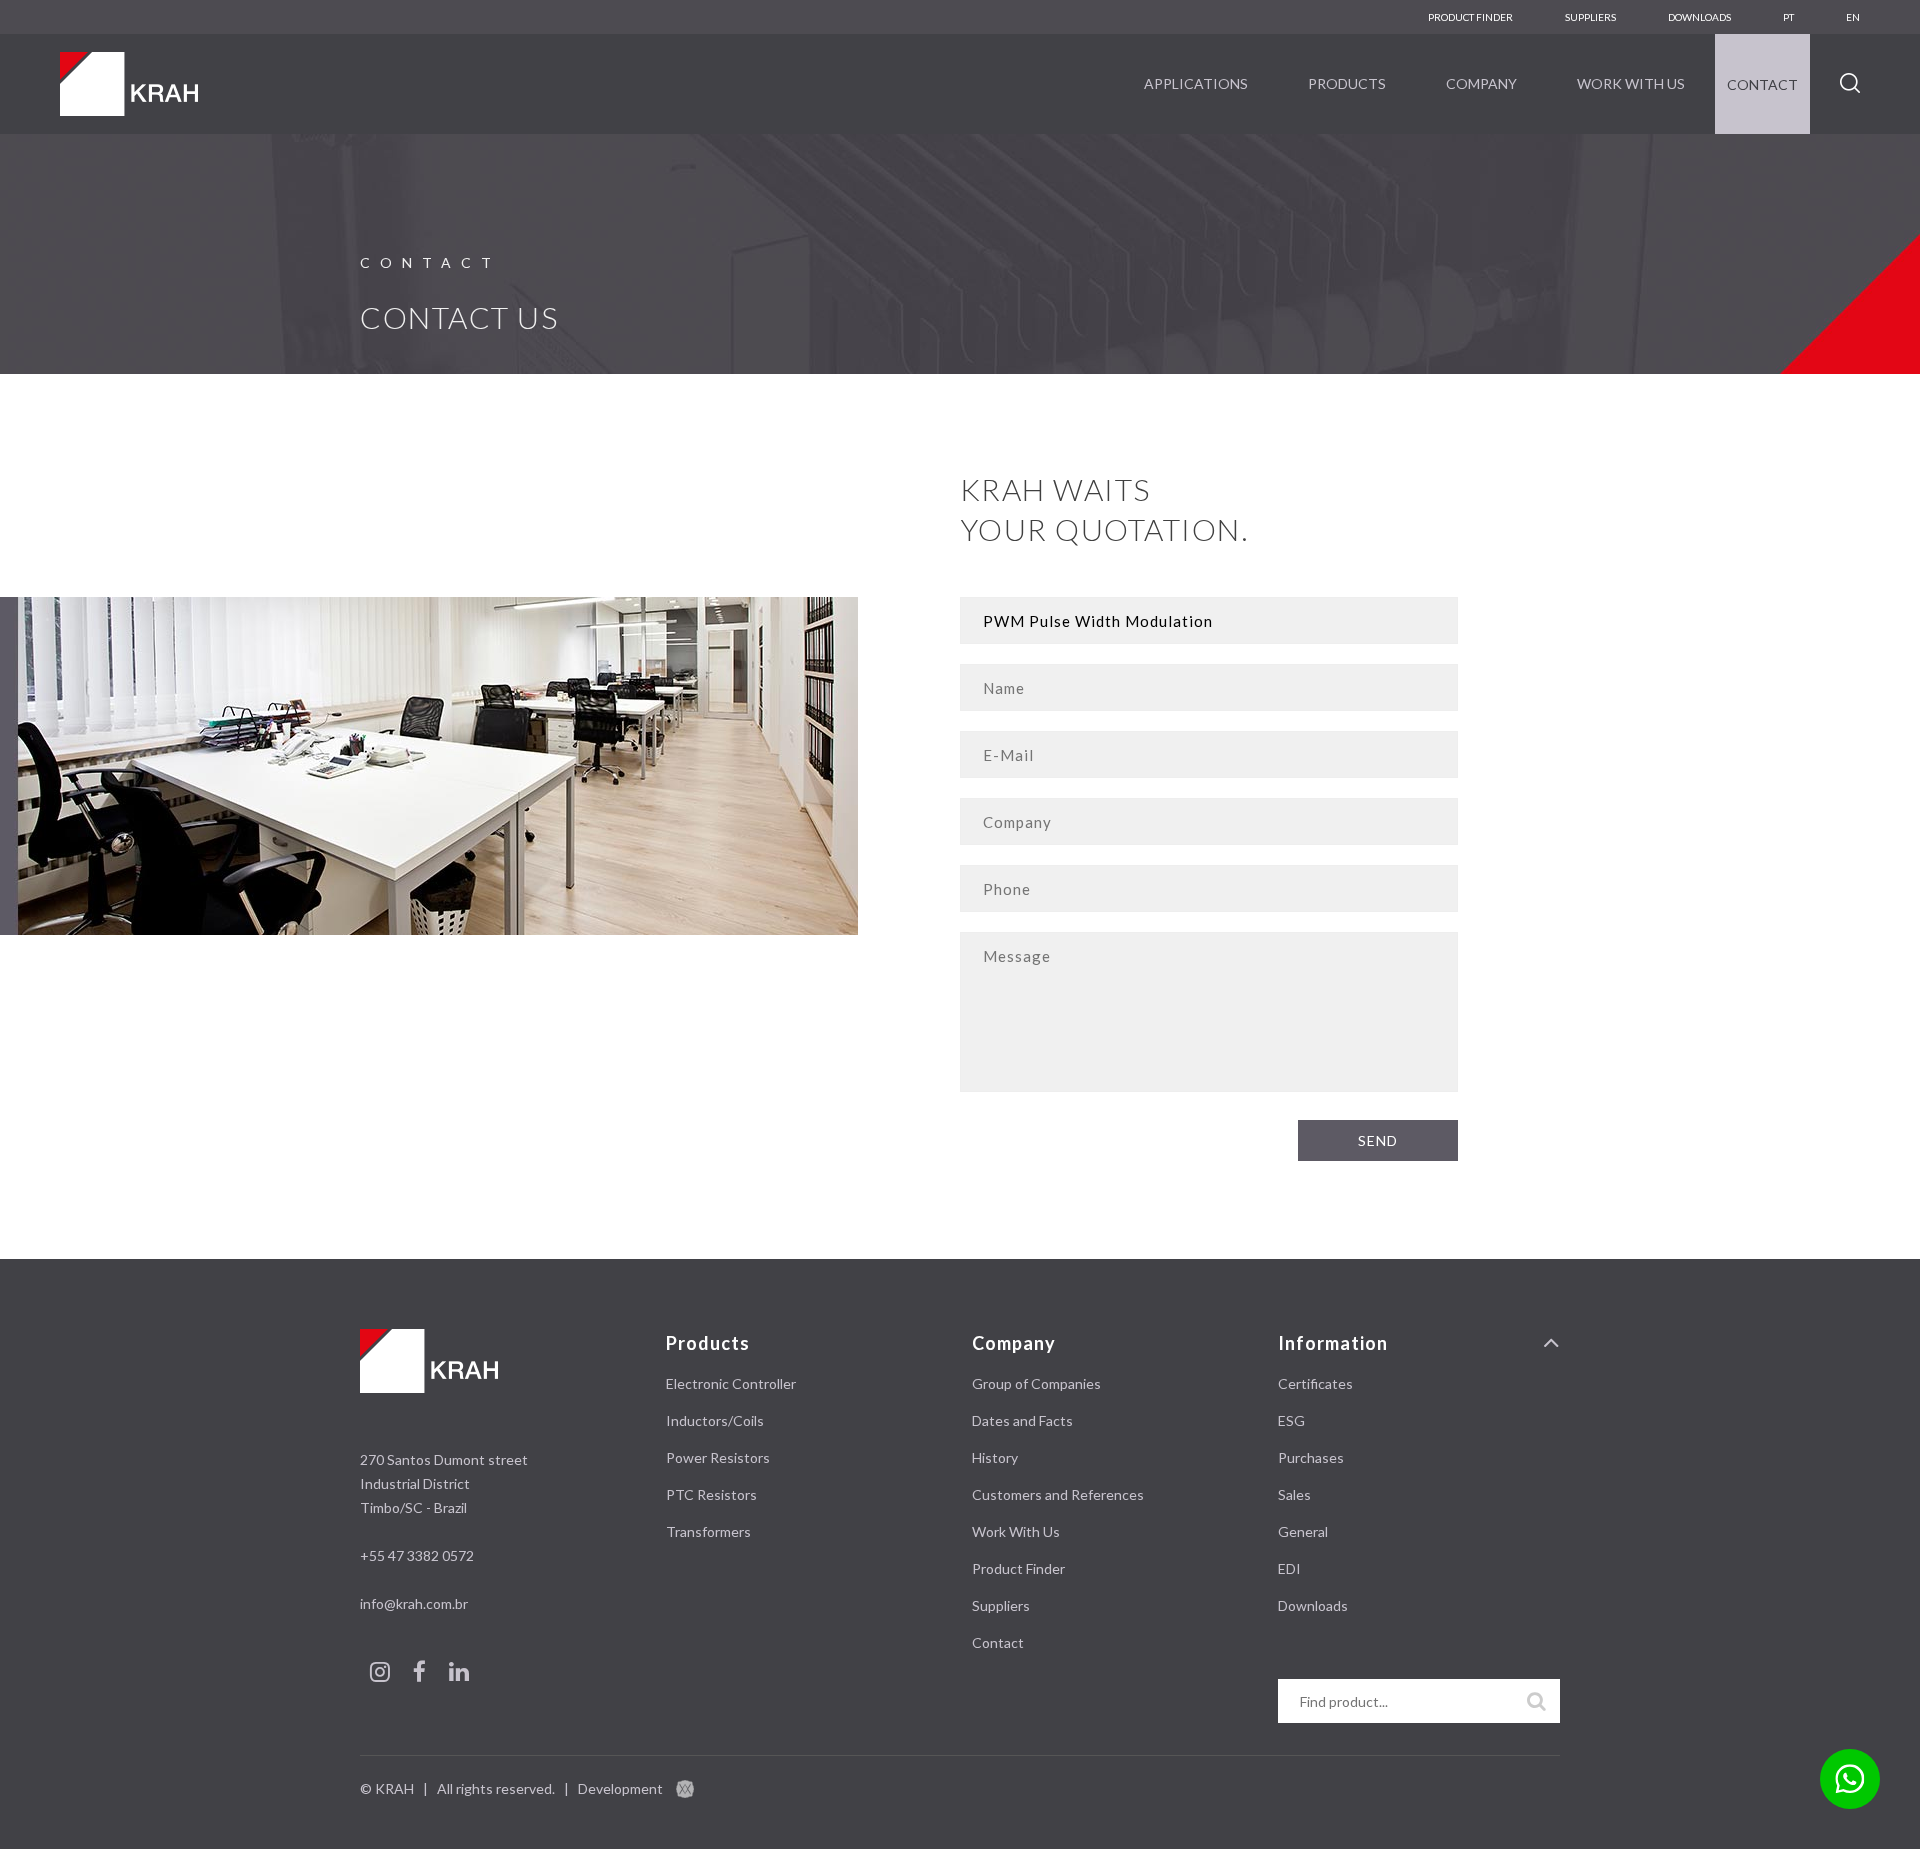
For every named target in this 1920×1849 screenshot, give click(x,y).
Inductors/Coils (715, 1420)
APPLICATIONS (1196, 83)
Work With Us (1631, 83)
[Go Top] (1551, 1343)
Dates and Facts (1022, 1420)
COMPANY (1481, 83)
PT (1788, 17)
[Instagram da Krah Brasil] (381, 1674)
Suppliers (1590, 17)
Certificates (1315, 1383)
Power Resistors (718, 1457)
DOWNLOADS (1699, 17)
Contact (1762, 84)
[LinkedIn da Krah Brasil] (459, 1674)
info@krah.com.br (414, 1603)
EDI (1289, 1568)
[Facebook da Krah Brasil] (421, 1674)
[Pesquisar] (1537, 1701)
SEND (1378, 1140)
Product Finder (1470, 17)
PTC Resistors (711, 1494)
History (995, 1457)
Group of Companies (1036, 1383)
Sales (1294, 1494)
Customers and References (1058, 1494)
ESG (1291, 1420)
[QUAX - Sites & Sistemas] (685, 1788)
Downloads (1313, 1605)
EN (1853, 17)
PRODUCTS (1347, 83)
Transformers (708, 1531)
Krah (129, 84)
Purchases (1311, 1457)
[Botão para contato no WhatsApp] (1850, 1779)
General (1303, 1531)
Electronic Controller (731, 1383)
